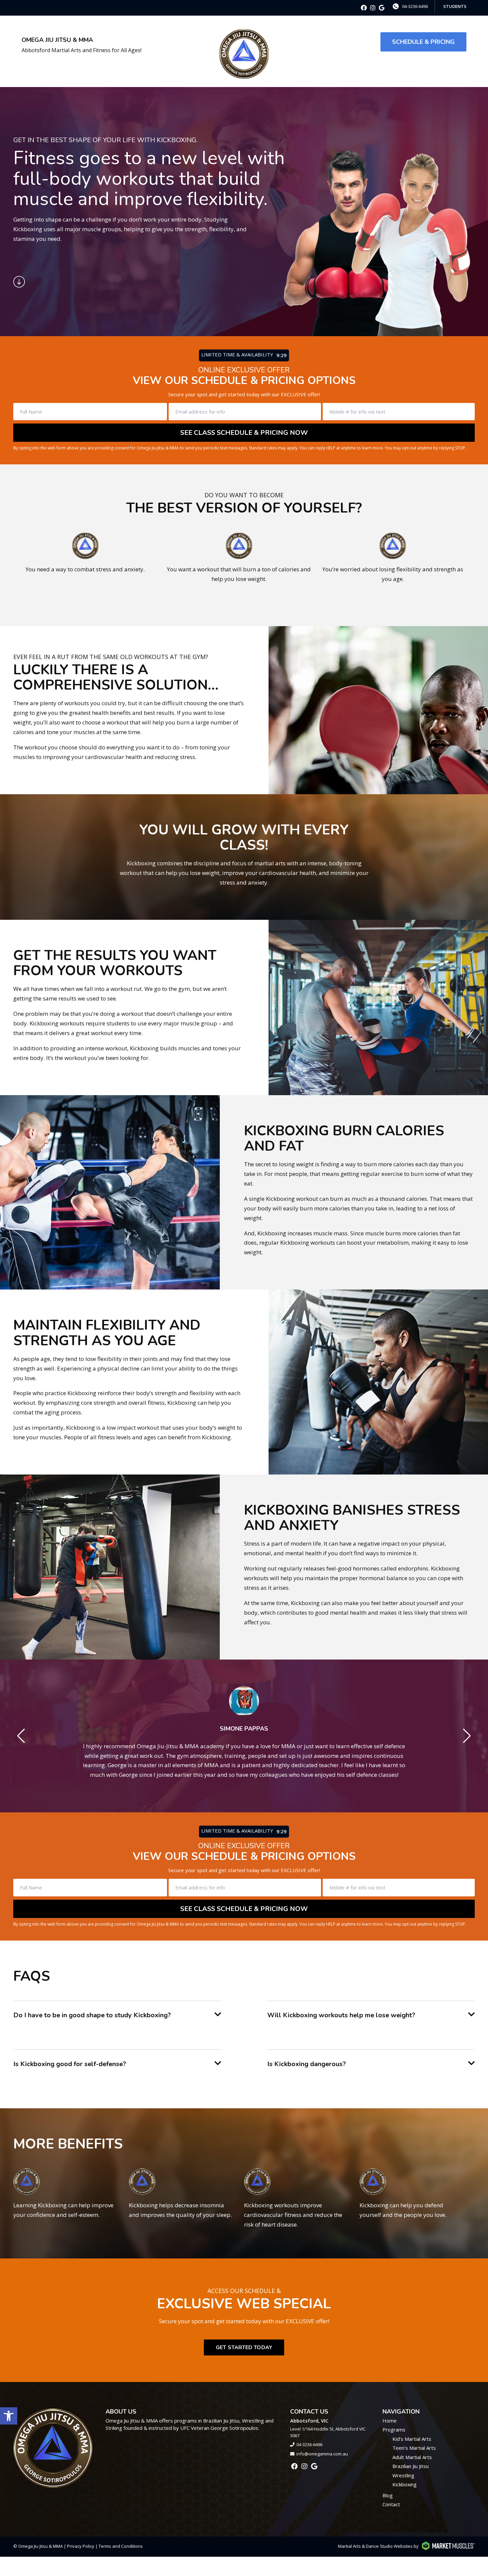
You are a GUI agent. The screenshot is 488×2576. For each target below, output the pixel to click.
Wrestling (403, 2475)
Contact (391, 2504)
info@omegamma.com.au (322, 2454)
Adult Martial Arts (412, 2457)
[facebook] (364, 8)
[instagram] (373, 8)
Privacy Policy (81, 2546)
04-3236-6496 (415, 6)
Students (455, 6)
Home (390, 2421)
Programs (394, 2430)
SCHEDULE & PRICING (423, 42)
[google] (382, 8)
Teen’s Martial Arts (414, 2448)
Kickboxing (405, 2484)
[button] (9, 2416)
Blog (388, 2495)
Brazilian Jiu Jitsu (410, 2466)
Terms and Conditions (121, 2546)
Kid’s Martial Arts (412, 2439)
